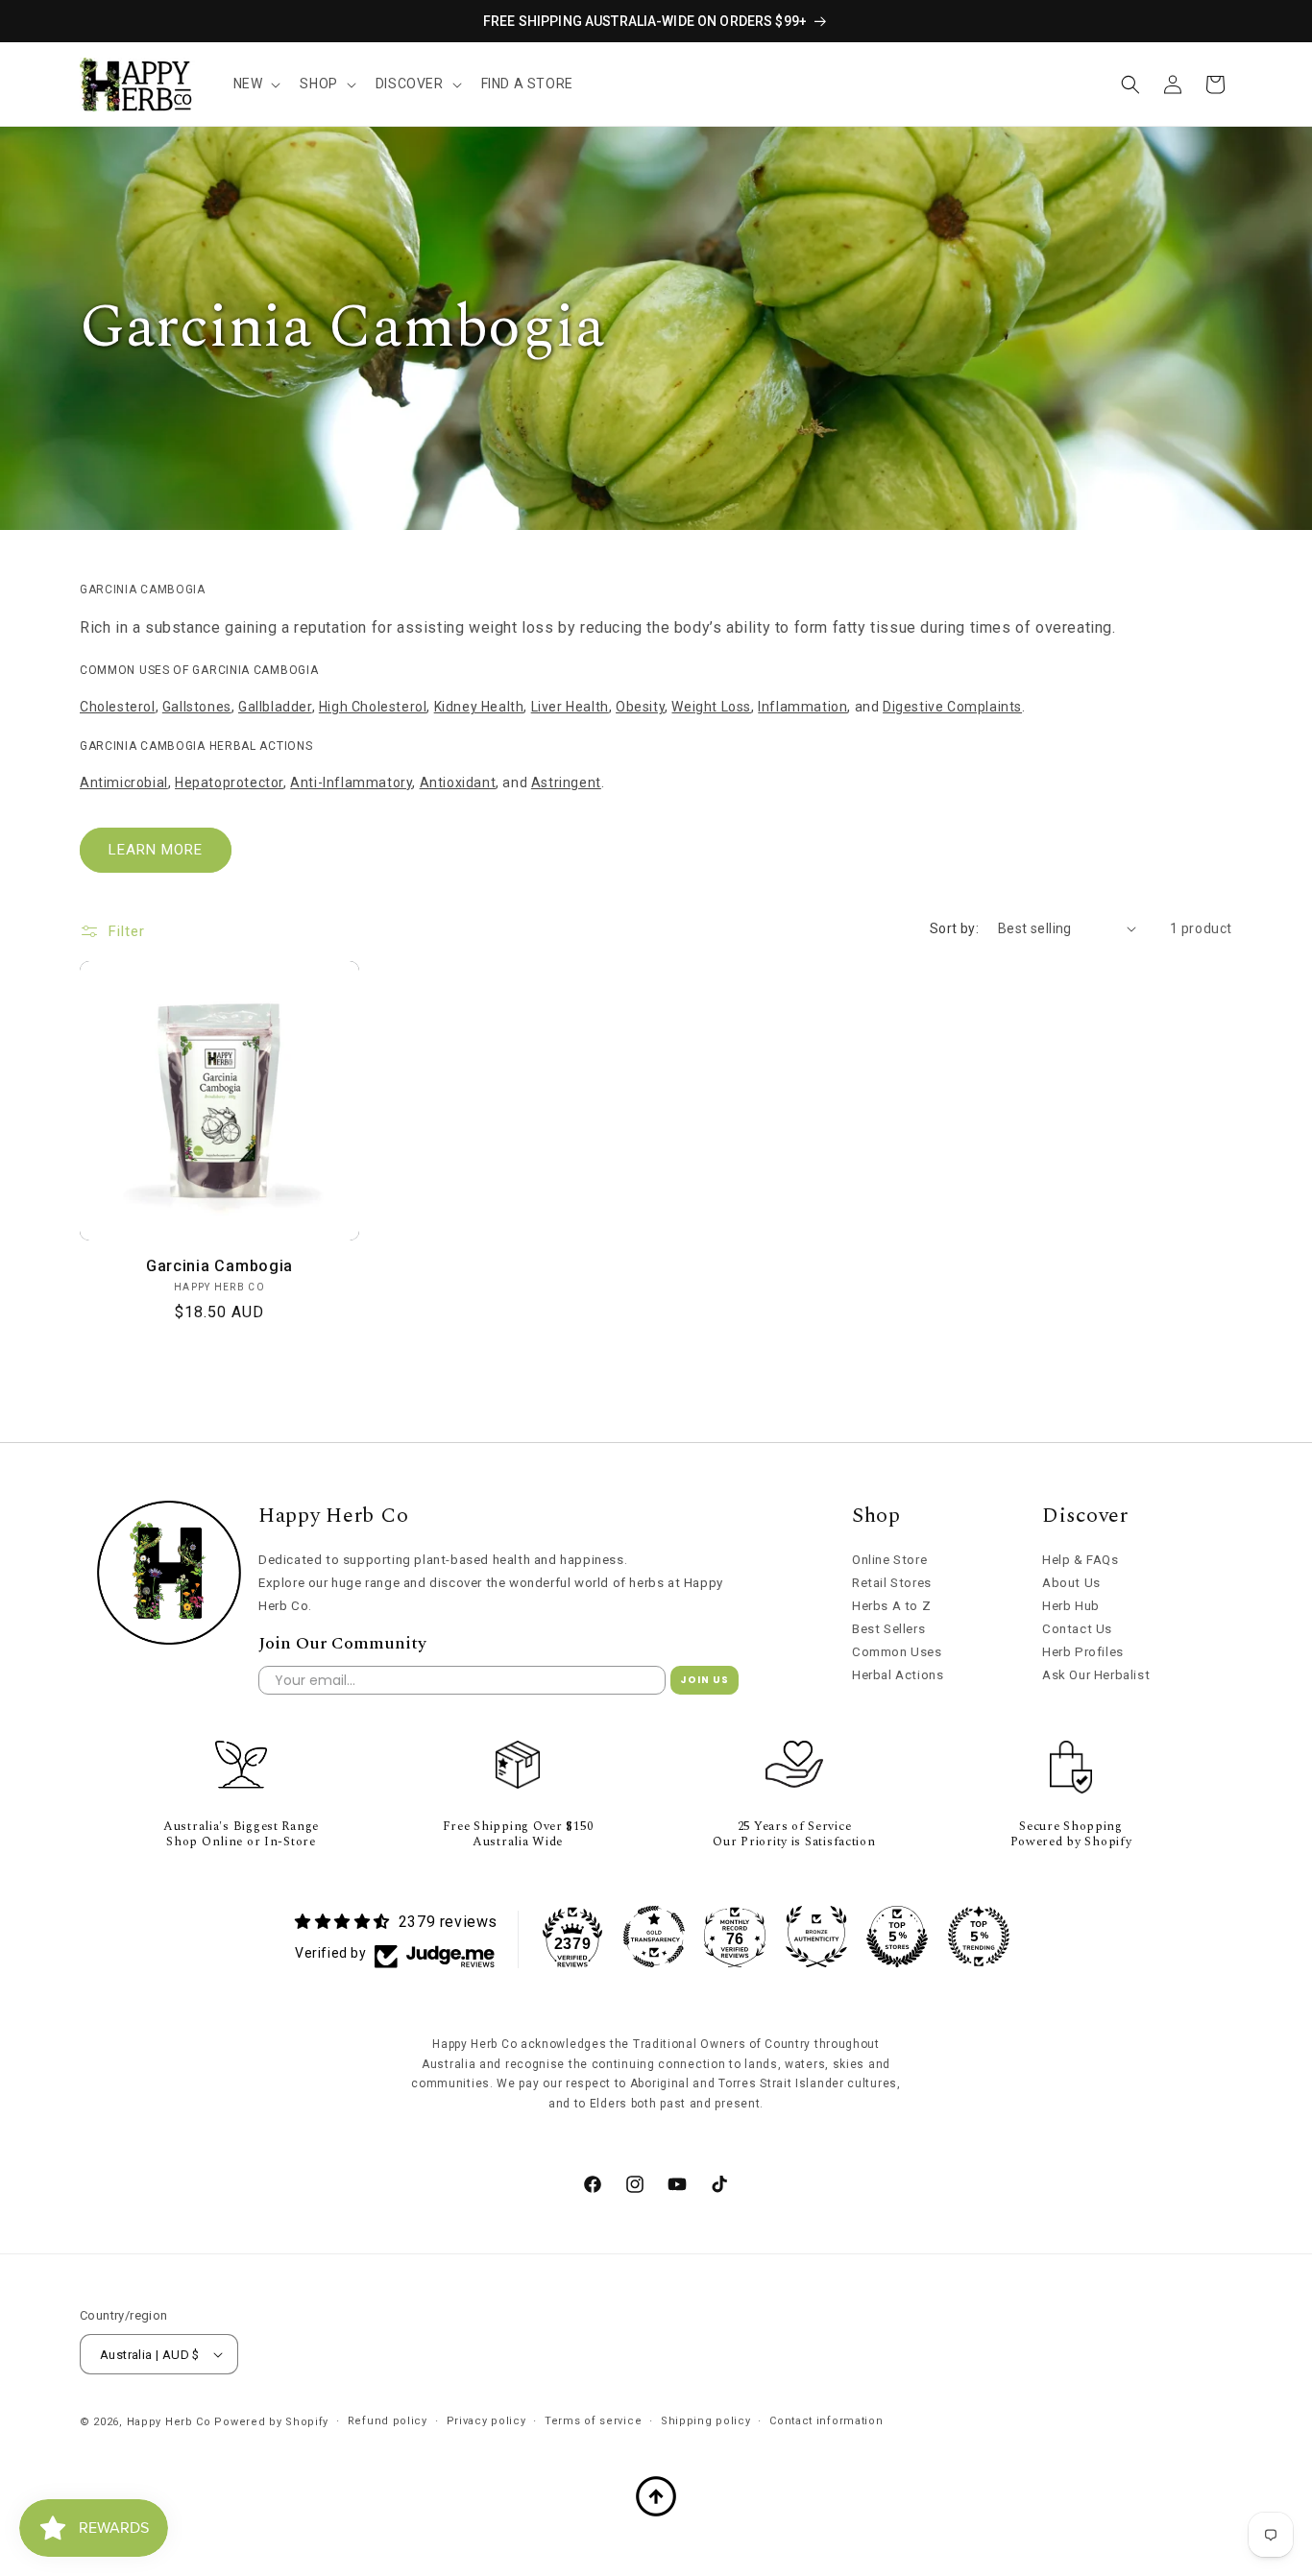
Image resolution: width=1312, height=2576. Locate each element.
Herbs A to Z (891, 1606)
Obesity (640, 707)
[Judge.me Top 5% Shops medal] (897, 1937)
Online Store (889, 1560)
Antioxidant (458, 782)
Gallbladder (275, 707)
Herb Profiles (1083, 1652)
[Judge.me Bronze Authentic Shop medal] (816, 1937)
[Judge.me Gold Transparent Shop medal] (654, 1937)
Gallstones (197, 707)
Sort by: (954, 928)
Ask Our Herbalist (1096, 1675)
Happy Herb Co (169, 2422)
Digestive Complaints (952, 707)
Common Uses (897, 1652)
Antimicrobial (124, 782)
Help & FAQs (1081, 1560)
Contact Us (1077, 1629)
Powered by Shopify (271, 2422)
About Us (1071, 1583)
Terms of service (593, 2421)
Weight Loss (711, 707)
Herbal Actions (898, 1675)
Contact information (826, 2421)
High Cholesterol (373, 707)
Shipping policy (706, 2421)
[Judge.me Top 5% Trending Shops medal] (979, 1937)
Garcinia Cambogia (219, 1266)
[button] (255, 84)
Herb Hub (1071, 1606)
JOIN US (705, 1680)
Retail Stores (892, 1583)
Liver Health (570, 707)
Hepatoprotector (229, 782)
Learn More (156, 850)
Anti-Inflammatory (351, 782)
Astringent (566, 782)
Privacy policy (486, 2421)
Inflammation (802, 707)
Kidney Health (479, 707)
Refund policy (388, 2421)
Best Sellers (888, 1629)
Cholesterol (118, 707)
